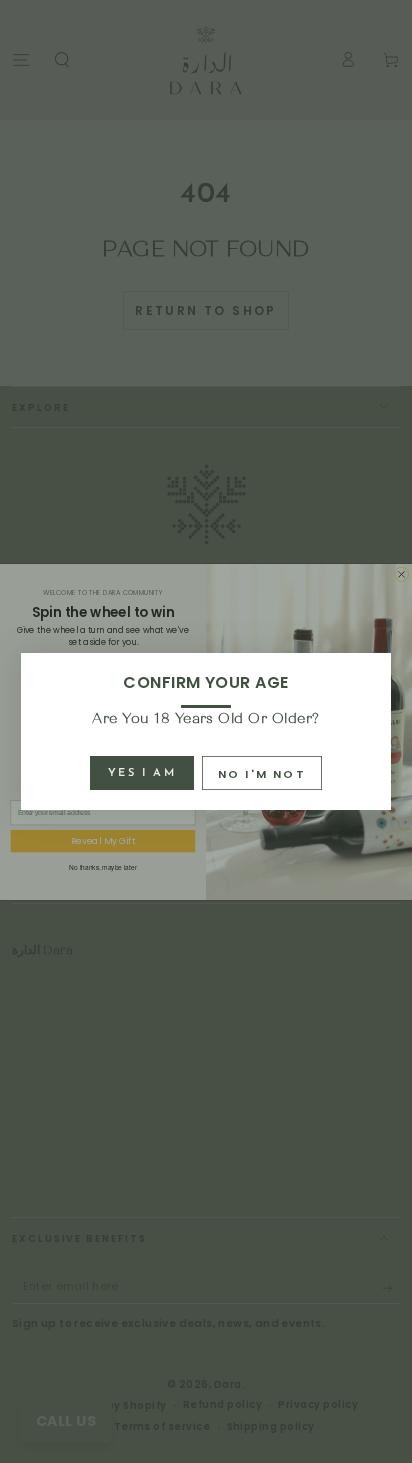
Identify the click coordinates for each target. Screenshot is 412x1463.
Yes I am (142, 773)
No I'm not (262, 774)
